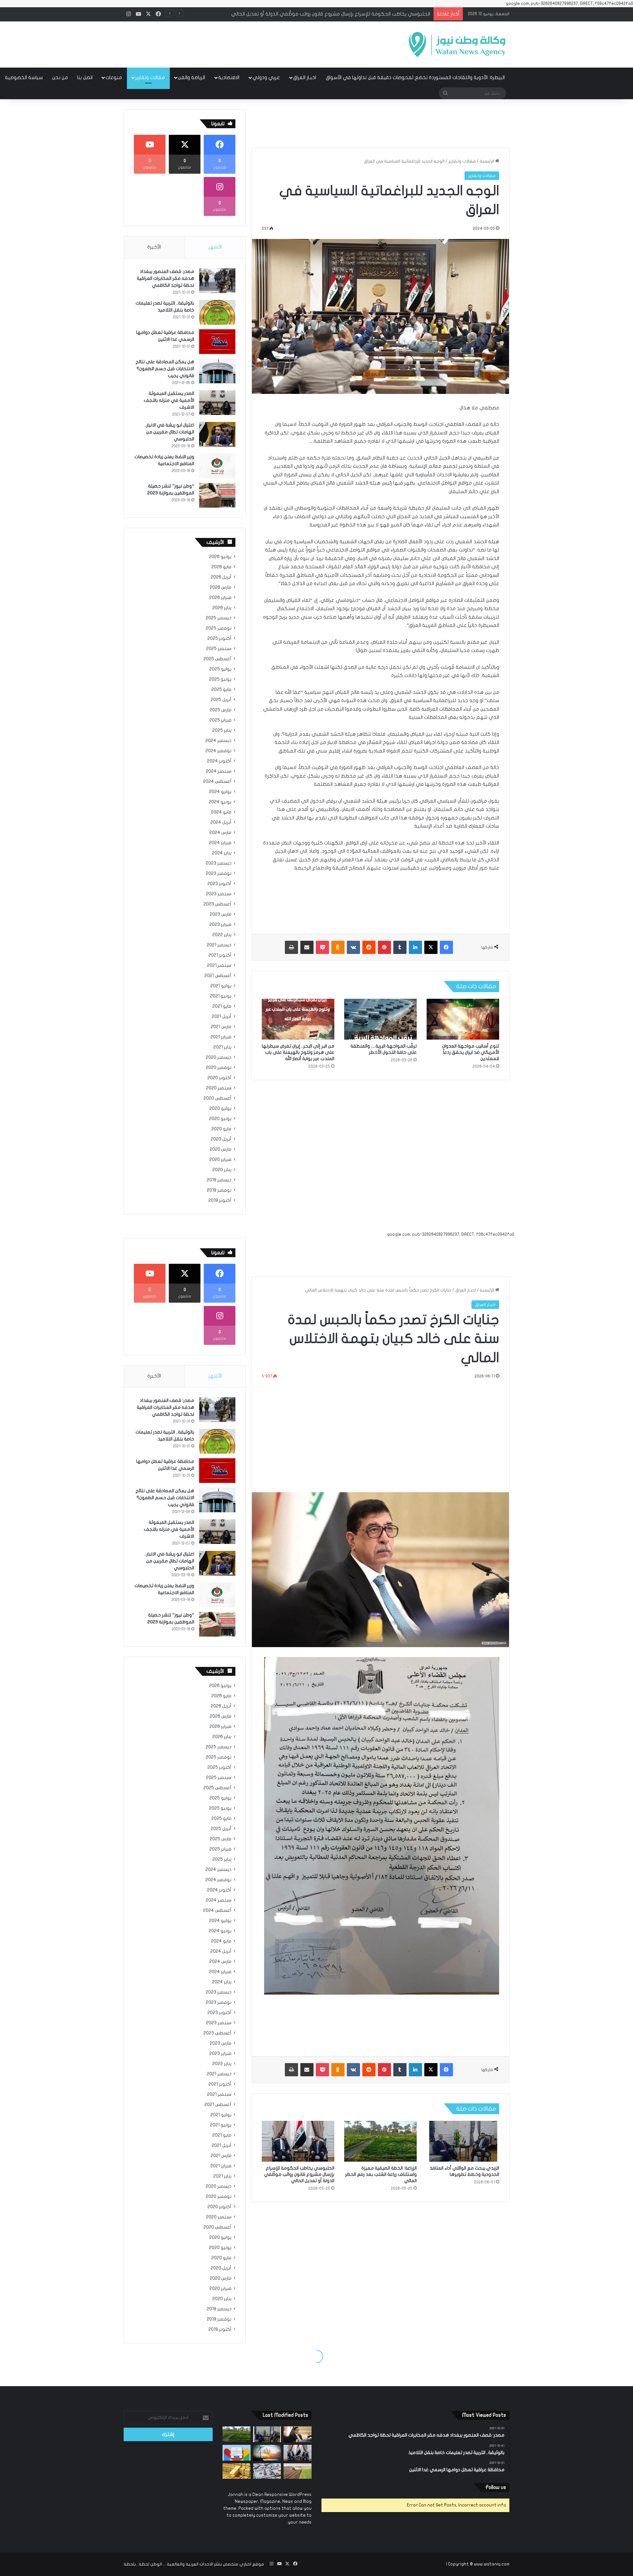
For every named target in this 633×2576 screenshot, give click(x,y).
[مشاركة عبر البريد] (307, 947)
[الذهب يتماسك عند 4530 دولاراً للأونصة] (237, 2471)
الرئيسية (487, 161)
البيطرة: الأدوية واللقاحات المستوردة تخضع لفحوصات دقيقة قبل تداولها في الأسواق (415, 77)
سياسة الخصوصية (24, 77)
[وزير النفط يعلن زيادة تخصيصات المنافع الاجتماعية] (217, 466)
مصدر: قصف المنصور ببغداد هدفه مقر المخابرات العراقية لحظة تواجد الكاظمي (166, 278)
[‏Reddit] (369, 947)
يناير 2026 (222, 608)
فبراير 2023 (220, 925)
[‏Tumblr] (400, 947)
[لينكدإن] (415, 947)
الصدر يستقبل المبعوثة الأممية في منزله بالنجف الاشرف (169, 400)
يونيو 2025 (220, 679)
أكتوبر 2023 (219, 884)
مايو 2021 (222, 1006)
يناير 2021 (222, 1047)
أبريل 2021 (222, 1017)
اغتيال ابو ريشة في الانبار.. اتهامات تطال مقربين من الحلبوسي (169, 432)
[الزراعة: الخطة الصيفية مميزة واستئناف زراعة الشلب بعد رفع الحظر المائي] (237, 2434)
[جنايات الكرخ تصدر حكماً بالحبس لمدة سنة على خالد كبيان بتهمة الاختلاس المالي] (298, 2434)
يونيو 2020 (220, 1119)
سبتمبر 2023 (219, 894)
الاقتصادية (229, 77)
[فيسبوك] (446, 947)
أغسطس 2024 (217, 782)
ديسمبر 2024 (218, 741)
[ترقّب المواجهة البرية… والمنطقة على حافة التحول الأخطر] (380, 1019)
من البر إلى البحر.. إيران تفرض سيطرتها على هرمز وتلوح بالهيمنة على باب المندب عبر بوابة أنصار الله (298, 1052)
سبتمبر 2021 (219, 965)
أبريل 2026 (221, 577)
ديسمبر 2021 (219, 945)
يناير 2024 (222, 853)
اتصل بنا (85, 77)
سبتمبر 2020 (219, 1088)
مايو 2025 (221, 690)
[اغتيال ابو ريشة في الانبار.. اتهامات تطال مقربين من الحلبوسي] (217, 434)
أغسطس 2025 (217, 659)
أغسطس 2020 (217, 1098)
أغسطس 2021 (218, 976)
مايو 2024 (221, 812)
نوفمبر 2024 (218, 751)
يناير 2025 (222, 730)
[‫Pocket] (322, 947)
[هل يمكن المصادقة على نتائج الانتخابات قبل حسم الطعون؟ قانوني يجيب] (217, 371)
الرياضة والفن (192, 77)
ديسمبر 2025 (219, 618)
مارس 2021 (221, 1027)
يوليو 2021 (221, 986)
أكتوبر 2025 (219, 638)
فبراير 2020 (220, 1160)
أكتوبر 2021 (220, 955)
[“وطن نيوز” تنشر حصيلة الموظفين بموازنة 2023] (217, 495)
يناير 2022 (222, 935)
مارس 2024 (220, 833)
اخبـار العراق (305, 77)
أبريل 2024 (221, 822)
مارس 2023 (221, 914)
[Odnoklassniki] (338, 947)
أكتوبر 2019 (220, 1200)
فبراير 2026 (220, 598)
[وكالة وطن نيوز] (457, 44)
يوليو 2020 (220, 1109)
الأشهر (215, 247)
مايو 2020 (221, 1129)
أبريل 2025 (221, 700)
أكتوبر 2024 (219, 761)
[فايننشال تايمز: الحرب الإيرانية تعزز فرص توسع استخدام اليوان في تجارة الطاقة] (267, 2453)
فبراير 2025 (220, 720)
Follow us (496, 2487)
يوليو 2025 (220, 669)
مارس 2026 (221, 587)
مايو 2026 (221, 567)
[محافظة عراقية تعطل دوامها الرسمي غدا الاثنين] (217, 342)
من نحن (60, 77)
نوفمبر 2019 (219, 1190)
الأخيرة (154, 247)
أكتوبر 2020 (219, 1078)
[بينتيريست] (384, 947)
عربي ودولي (266, 77)
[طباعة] (291, 947)
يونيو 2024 (220, 802)
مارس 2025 (221, 710)
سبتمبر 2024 (219, 771)
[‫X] (431, 947)
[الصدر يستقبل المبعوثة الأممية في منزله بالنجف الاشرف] (217, 403)
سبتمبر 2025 (219, 649)
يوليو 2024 (220, 792)
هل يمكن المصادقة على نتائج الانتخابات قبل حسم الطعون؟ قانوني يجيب (165, 369)
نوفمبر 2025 (219, 628)
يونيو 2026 (220, 557)
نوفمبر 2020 (219, 1068)
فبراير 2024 (220, 843)
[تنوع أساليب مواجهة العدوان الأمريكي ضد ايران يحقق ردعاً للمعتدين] (463, 1019)
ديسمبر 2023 (219, 863)
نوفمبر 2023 (219, 873)
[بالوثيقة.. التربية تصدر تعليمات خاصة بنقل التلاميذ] (217, 312)
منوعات (114, 77)
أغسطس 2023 (217, 904)
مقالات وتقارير (150, 77)
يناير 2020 (222, 1170)
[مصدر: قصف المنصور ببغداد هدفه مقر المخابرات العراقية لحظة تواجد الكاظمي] (217, 281)
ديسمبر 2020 (219, 1057)
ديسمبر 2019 (219, 1180)
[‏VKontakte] (353, 947)
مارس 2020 (221, 1149)
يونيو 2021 (221, 996)
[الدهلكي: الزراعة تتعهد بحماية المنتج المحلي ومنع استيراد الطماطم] (298, 2471)
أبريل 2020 (221, 1139)
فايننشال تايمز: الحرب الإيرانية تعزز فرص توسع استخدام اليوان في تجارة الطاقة (350, 14)
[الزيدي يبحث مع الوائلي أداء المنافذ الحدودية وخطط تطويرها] (267, 2434)
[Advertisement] (251, 43)
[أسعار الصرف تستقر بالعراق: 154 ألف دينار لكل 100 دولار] (267, 2471)
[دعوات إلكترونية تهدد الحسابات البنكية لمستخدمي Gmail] (237, 2453)
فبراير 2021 (221, 1037)
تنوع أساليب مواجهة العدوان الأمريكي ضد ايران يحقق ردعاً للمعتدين (471, 1052)
